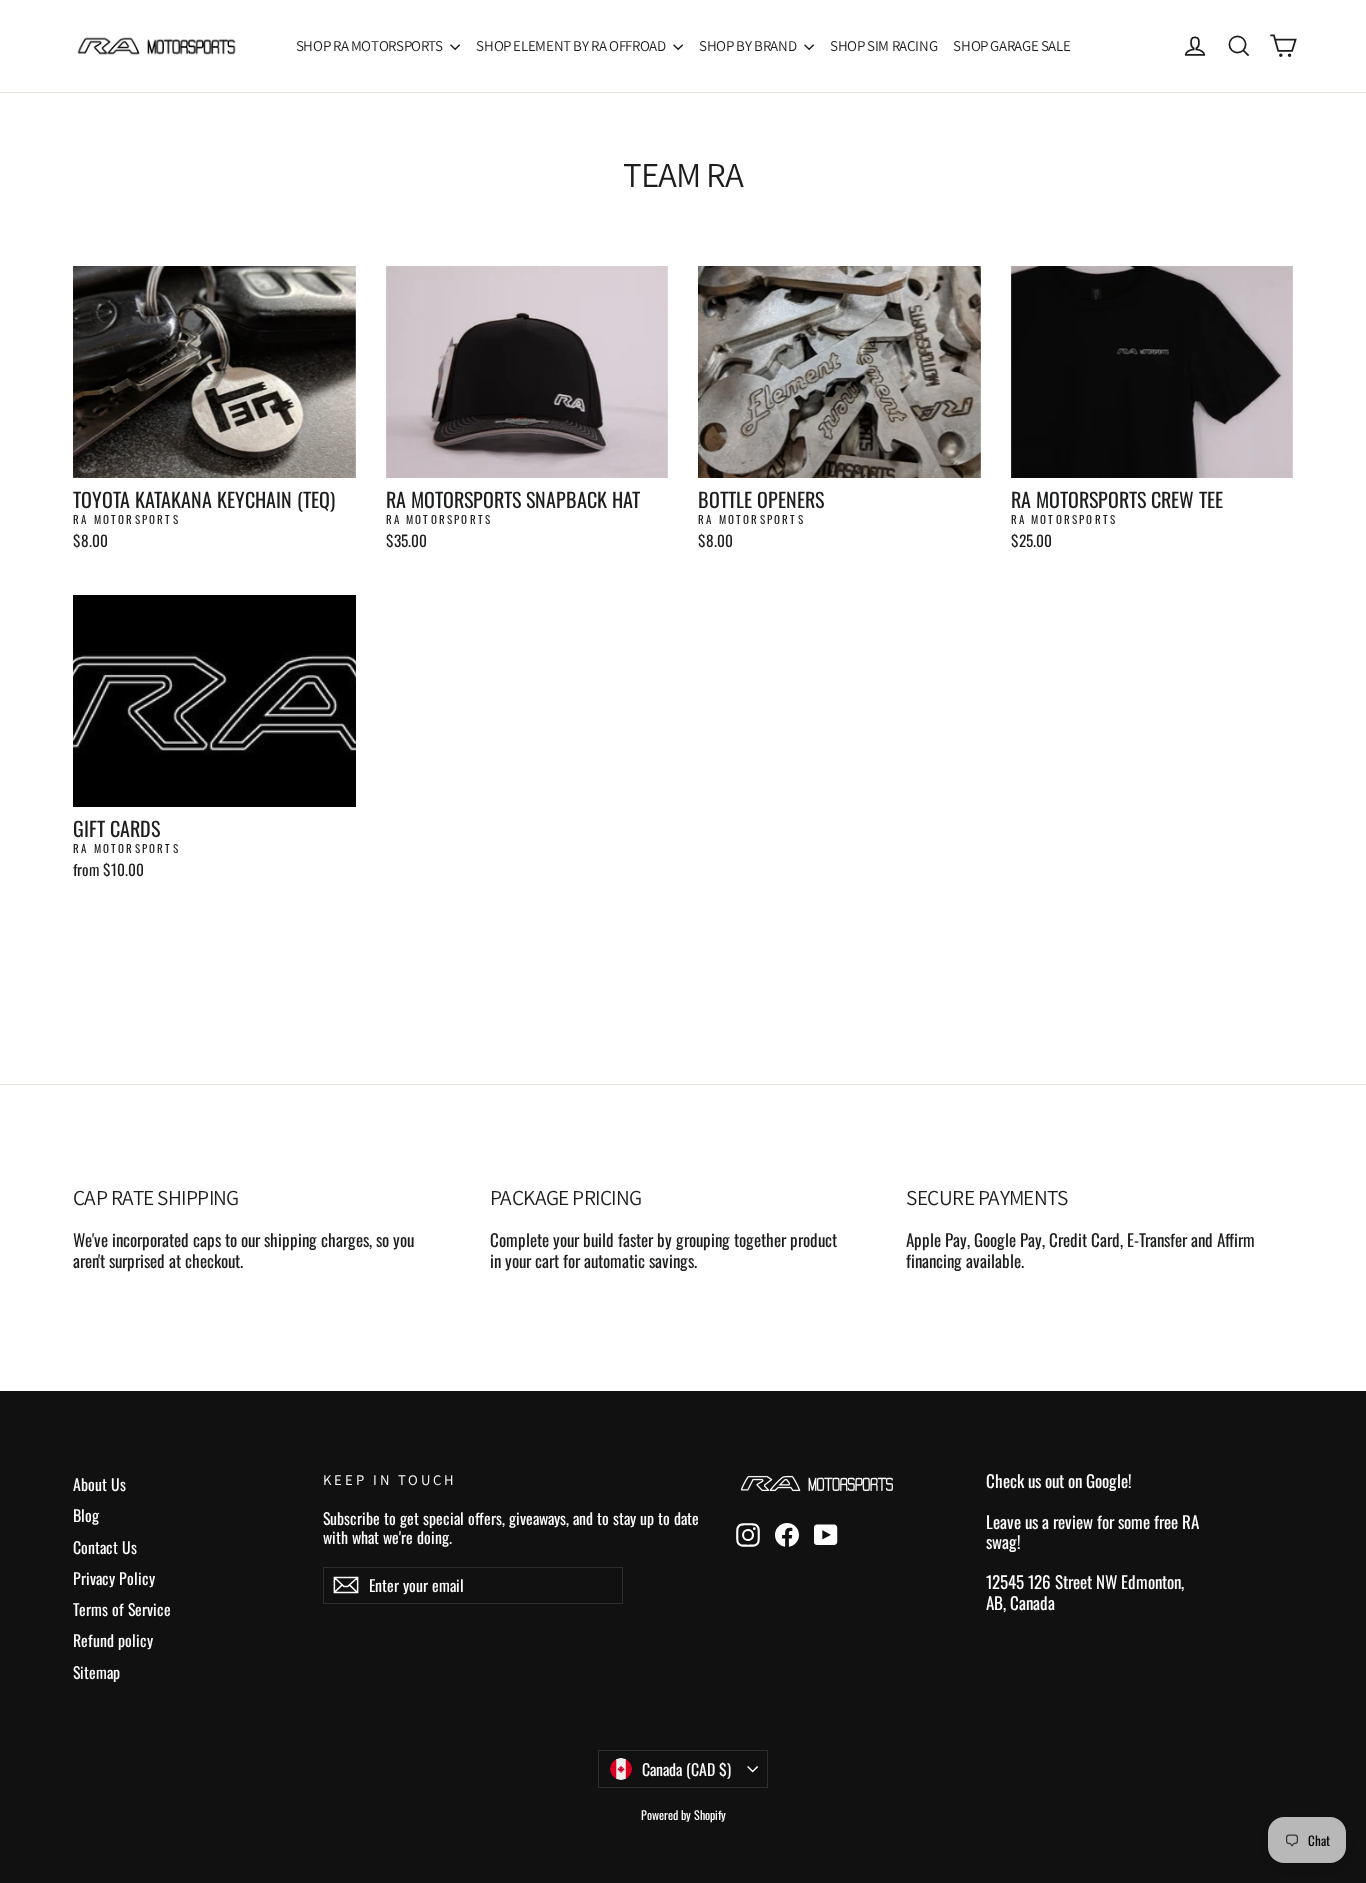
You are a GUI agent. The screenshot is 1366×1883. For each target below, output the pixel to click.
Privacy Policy (114, 1578)
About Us (99, 1484)
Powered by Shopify (683, 1814)
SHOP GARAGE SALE (1011, 45)
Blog (86, 1515)
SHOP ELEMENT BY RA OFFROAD (572, 45)
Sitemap (96, 1672)
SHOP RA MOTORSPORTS (371, 45)
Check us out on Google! (1059, 1480)
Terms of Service (122, 1609)
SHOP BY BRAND (749, 45)
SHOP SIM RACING (883, 45)
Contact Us (105, 1547)
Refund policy (113, 1640)
